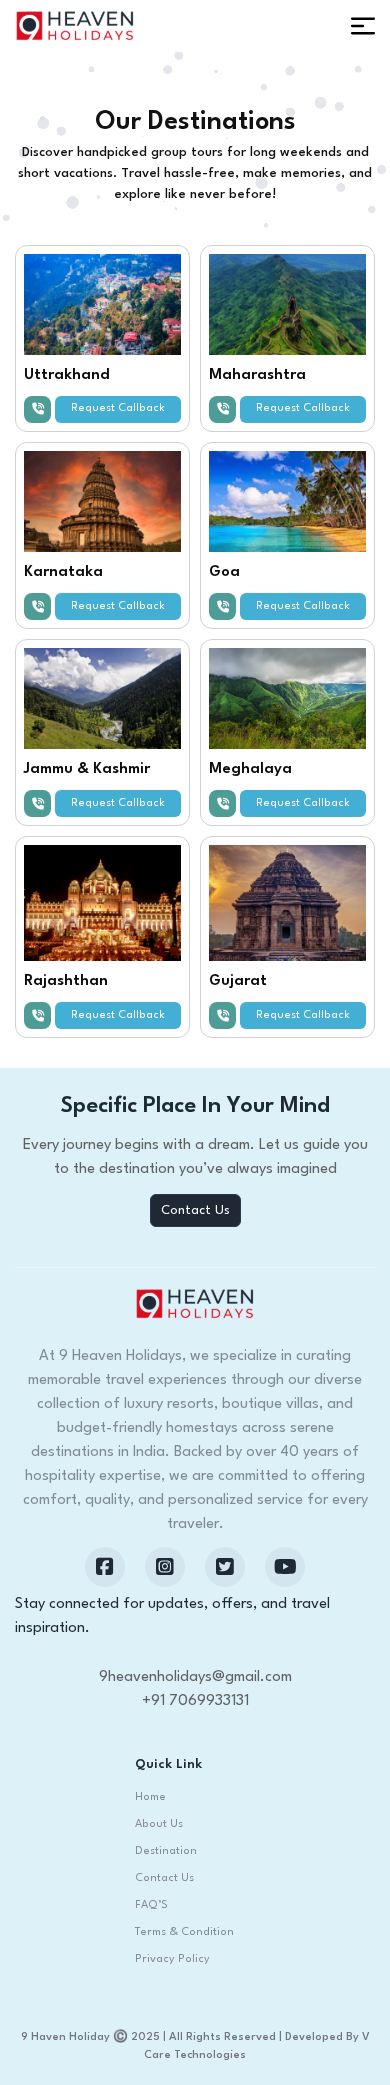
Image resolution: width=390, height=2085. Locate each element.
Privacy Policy (172, 1959)
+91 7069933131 (195, 1701)
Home (150, 1797)
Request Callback (118, 408)
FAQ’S (151, 1905)
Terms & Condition (184, 1932)
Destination (166, 1851)
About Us (159, 1824)
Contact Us (195, 1210)
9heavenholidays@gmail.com (195, 1677)
